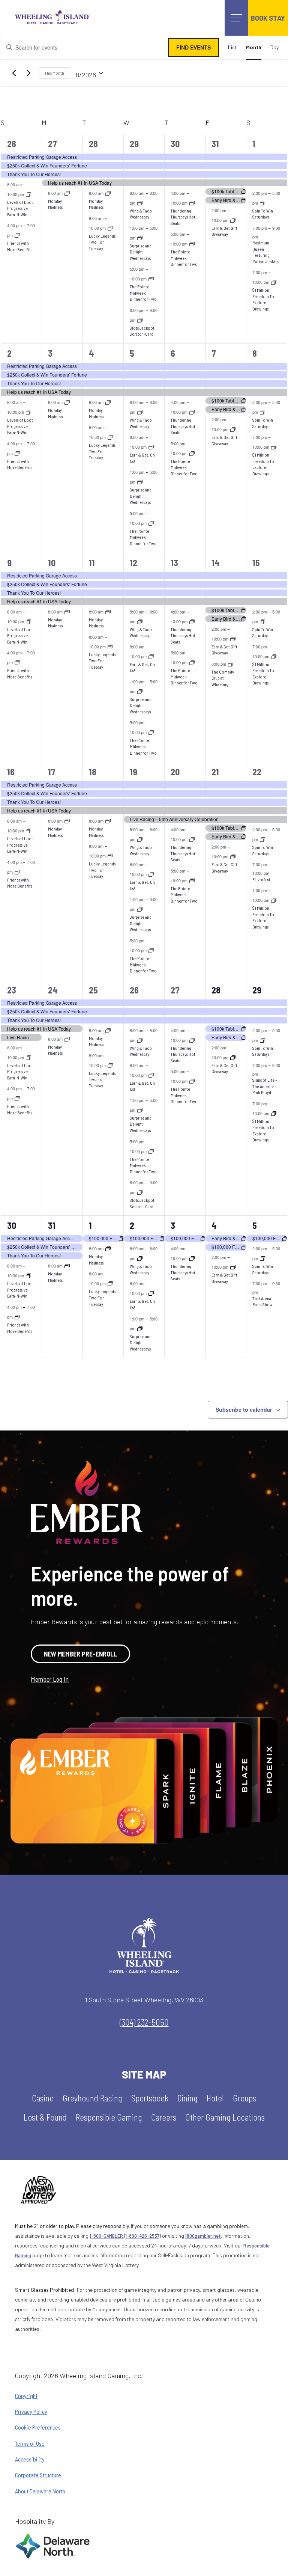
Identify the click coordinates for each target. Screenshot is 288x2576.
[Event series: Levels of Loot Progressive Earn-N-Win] (28, 194)
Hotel (215, 2098)
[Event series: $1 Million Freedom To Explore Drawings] (274, 282)
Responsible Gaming (109, 2117)
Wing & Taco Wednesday (141, 214)
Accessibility (30, 2459)
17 (52, 772)
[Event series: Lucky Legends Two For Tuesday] (110, 228)
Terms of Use (30, 2443)
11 (92, 563)
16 (11, 772)
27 (52, 144)
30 (175, 144)
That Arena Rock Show (262, 1302)
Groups (244, 2098)
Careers (164, 2117)
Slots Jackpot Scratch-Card (142, 331)
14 (216, 563)
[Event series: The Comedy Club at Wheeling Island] (231, 664)
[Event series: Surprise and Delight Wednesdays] (140, 238)
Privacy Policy (31, 2412)
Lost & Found (45, 2117)
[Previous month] (14, 73)
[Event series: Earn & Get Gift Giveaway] (233, 220)
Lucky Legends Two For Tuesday (102, 242)
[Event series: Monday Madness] (67, 193)
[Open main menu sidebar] (236, 18)
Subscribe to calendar (244, 1409)
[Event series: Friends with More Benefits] (17, 235)
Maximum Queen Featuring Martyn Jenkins (266, 252)
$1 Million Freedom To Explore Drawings (263, 299)
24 (53, 990)
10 (52, 563)
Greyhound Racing (92, 2098)
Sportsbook (150, 2098)
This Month (54, 73)
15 (256, 563)
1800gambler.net (203, 2236)
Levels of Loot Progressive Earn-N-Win (20, 208)
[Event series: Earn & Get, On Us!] (151, 447)
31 (215, 144)
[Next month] (28, 73)
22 (257, 772)
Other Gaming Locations (225, 2117)
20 (175, 772)
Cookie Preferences (38, 2427)
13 (174, 563)
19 (133, 772)
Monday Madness (55, 204)
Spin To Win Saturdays (263, 214)
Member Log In (50, 1679)
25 (93, 990)
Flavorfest (261, 879)
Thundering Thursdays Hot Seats (183, 217)
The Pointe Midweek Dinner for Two (143, 293)
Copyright (26, 2396)
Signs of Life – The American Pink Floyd (265, 1086)
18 (93, 772)
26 (12, 144)
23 (12, 990)
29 (134, 144)
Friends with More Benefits (20, 464)
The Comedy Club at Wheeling (223, 678)
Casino (43, 2098)
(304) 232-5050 (144, 2022)
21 (215, 772)
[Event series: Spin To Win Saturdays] (262, 203)
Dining (187, 2098)
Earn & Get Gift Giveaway (224, 231)
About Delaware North (40, 2491)
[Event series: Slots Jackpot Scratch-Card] (140, 320)
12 (133, 563)
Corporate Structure (38, 2475)
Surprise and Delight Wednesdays (141, 252)
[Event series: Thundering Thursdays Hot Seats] (192, 203)
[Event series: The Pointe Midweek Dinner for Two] (151, 279)
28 (93, 144)
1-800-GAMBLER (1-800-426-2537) (125, 2236)
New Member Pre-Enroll (80, 1654)
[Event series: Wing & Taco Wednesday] (140, 203)
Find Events (193, 47)
